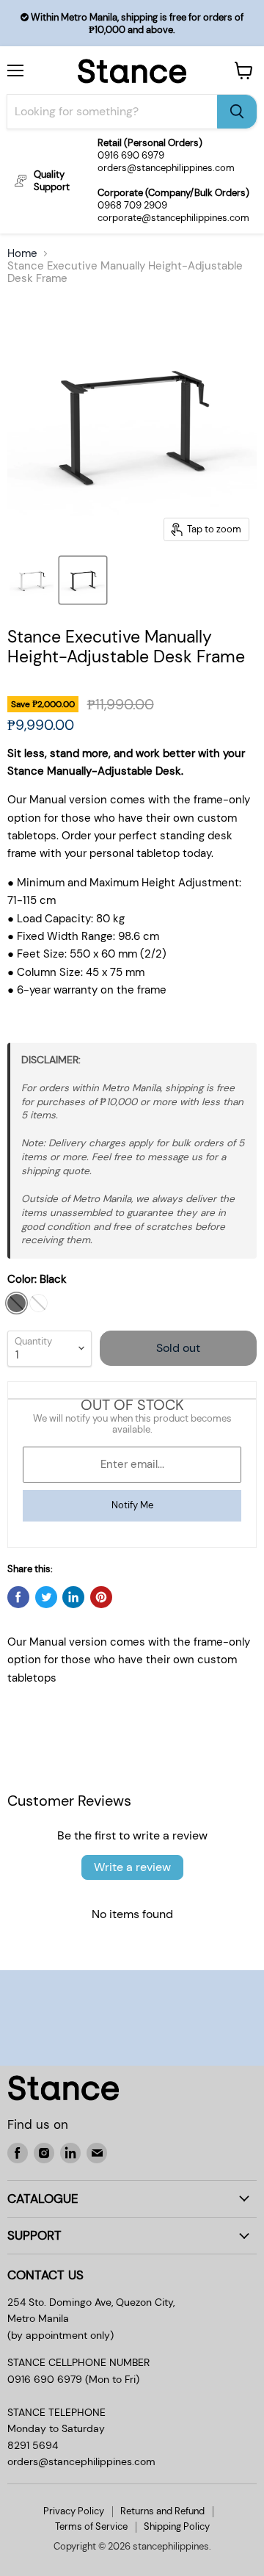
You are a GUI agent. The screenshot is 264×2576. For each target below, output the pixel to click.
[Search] (237, 112)
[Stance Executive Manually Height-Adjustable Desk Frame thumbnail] (32, 580)
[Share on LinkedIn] (73, 1597)
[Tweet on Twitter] (46, 1597)
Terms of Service (91, 2526)
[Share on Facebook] (18, 1597)
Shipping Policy (177, 2526)
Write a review (132, 1867)
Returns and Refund (162, 2511)
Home (22, 254)
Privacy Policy (74, 2511)
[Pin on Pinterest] (101, 1597)
